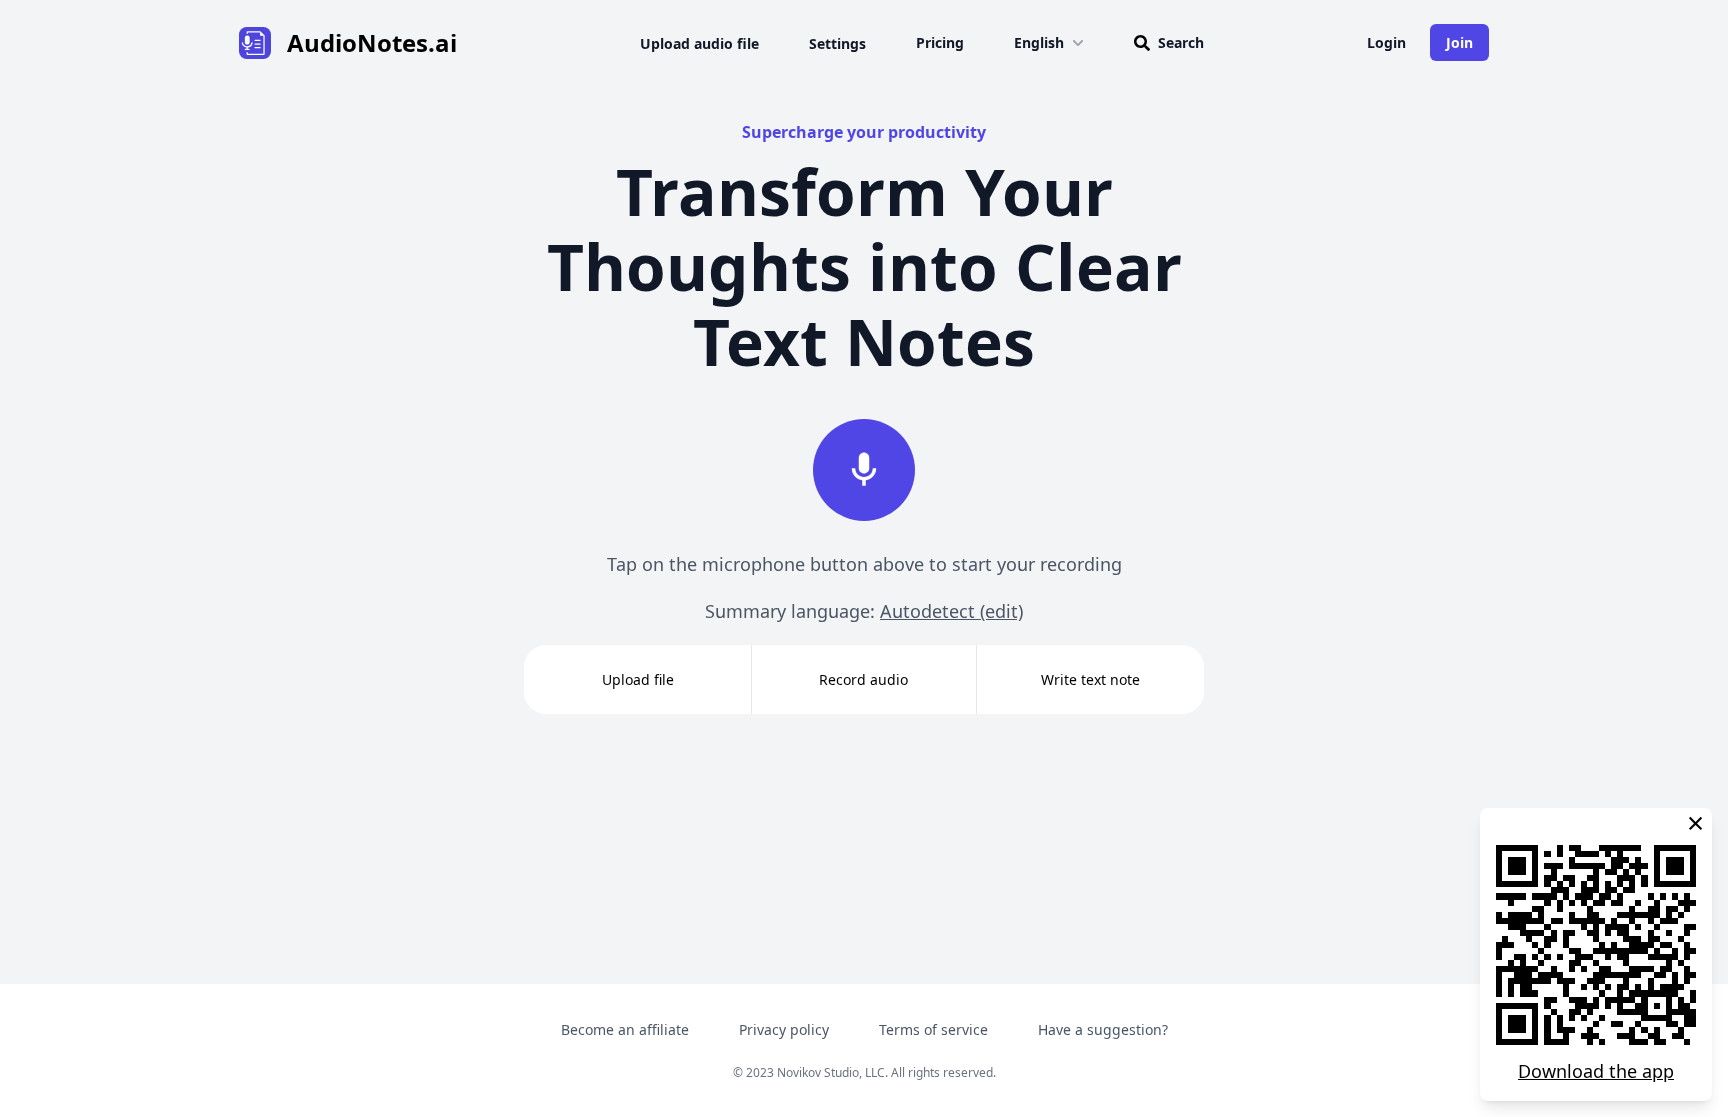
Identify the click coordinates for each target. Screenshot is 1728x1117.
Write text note (1090, 679)
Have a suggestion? (1103, 1029)
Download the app (1596, 1071)
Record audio (863, 679)
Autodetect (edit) (951, 611)
